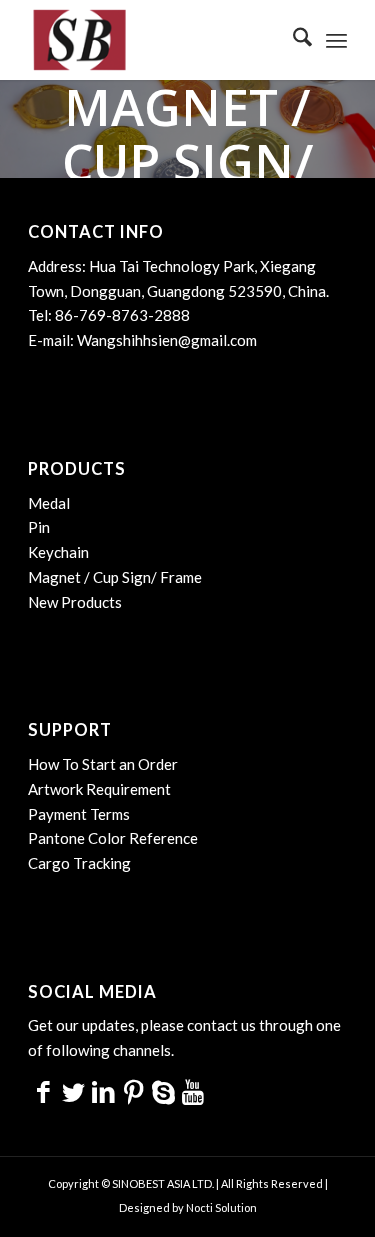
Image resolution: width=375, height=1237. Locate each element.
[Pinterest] (133, 1091)
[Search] (292, 40)
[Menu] (336, 40)
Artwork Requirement (99, 789)
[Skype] (163, 1091)
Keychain (58, 552)
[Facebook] (43, 1091)
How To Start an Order (103, 764)
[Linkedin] (103, 1091)
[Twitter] (73, 1091)
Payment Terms (79, 814)
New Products (75, 602)
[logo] (155, 40)
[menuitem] (292, 40)
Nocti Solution (221, 1207)
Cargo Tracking (79, 863)
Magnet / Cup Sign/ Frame (115, 577)
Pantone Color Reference (113, 838)
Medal (49, 503)
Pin (39, 527)
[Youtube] (193, 1091)
